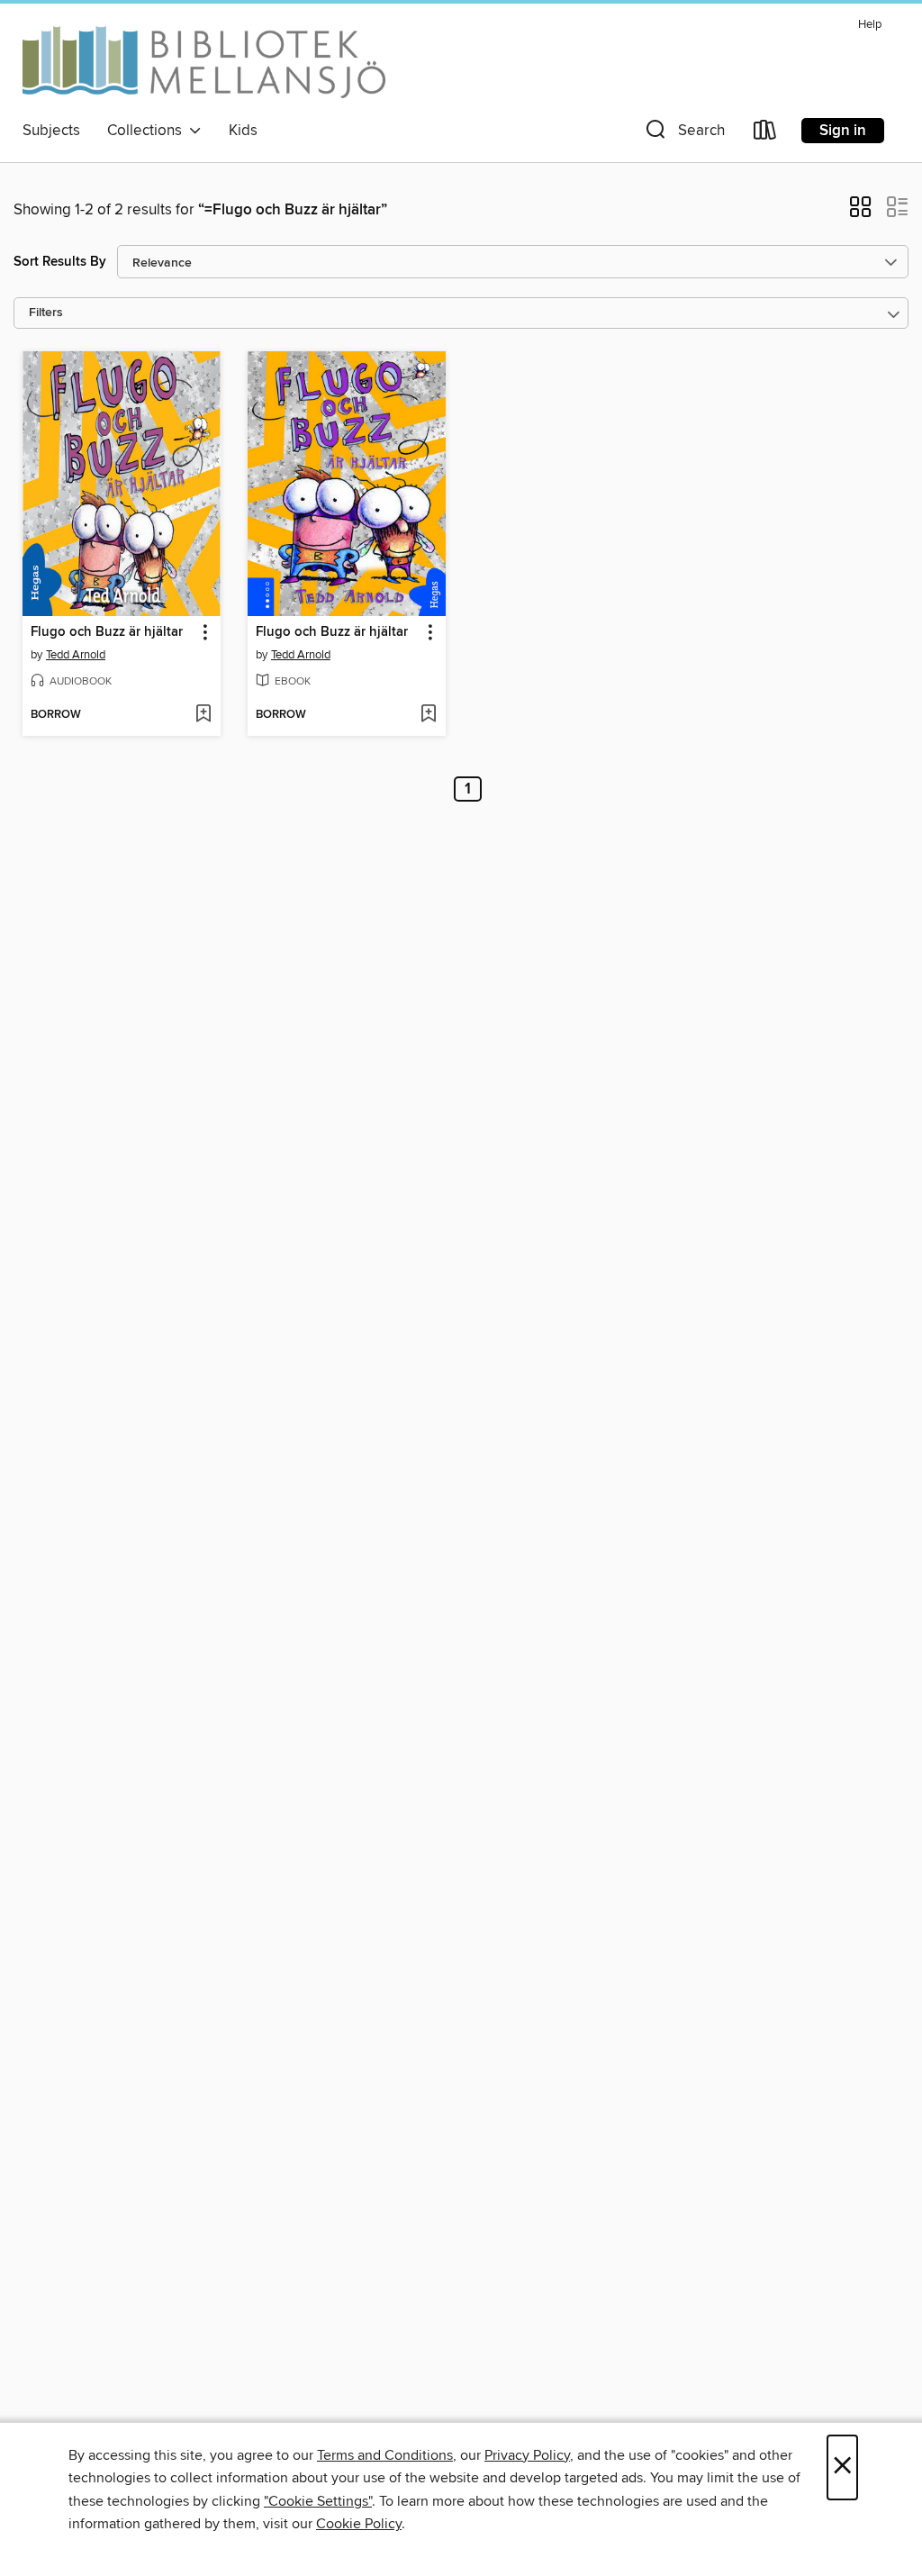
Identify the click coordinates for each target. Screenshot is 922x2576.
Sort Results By (60, 262)
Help (870, 25)
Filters (46, 313)
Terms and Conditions (385, 2455)
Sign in (843, 131)
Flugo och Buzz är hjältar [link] (107, 632)
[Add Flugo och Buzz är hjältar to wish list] (203, 715)
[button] (683, 134)
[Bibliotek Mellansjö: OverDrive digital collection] (204, 62)
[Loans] (765, 134)
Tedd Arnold (76, 655)
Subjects (51, 131)
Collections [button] (148, 131)
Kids (243, 131)
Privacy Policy (527, 2455)
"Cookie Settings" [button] (318, 2501)
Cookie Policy (359, 2524)
